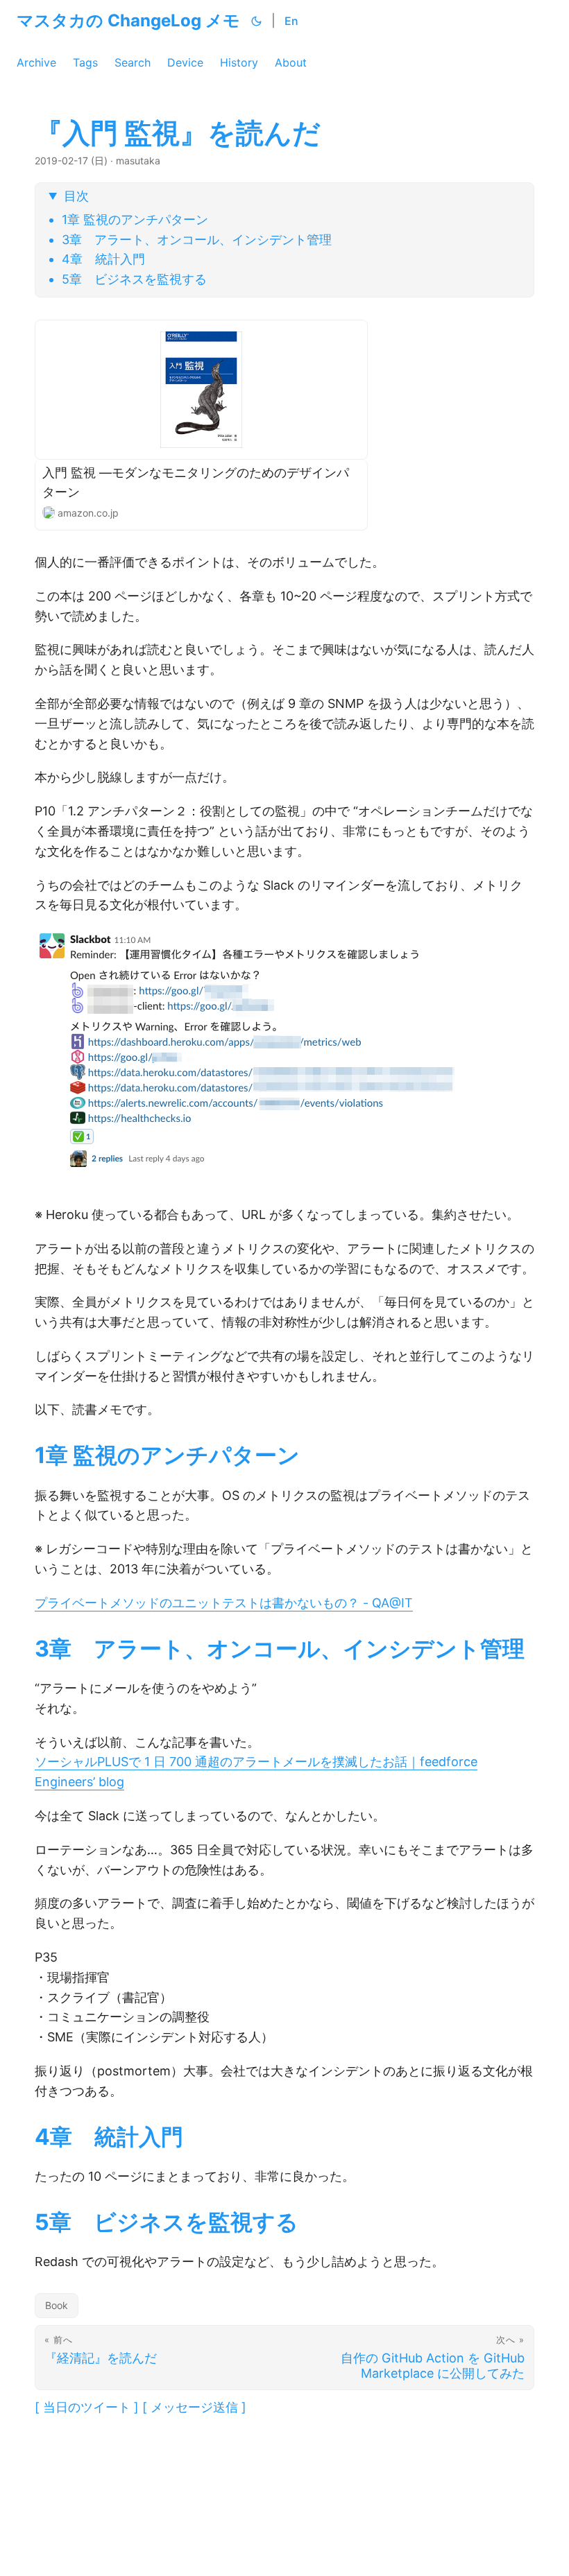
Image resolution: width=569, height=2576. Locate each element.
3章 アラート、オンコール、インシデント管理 (197, 240)
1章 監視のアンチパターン (135, 219)
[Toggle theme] (257, 21)
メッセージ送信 (194, 2407)
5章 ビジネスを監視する (134, 279)
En (291, 21)
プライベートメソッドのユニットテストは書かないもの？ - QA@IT (224, 1603)
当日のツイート (87, 2407)
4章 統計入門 (103, 259)
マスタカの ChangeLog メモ (128, 20)
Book (57, 2305)
